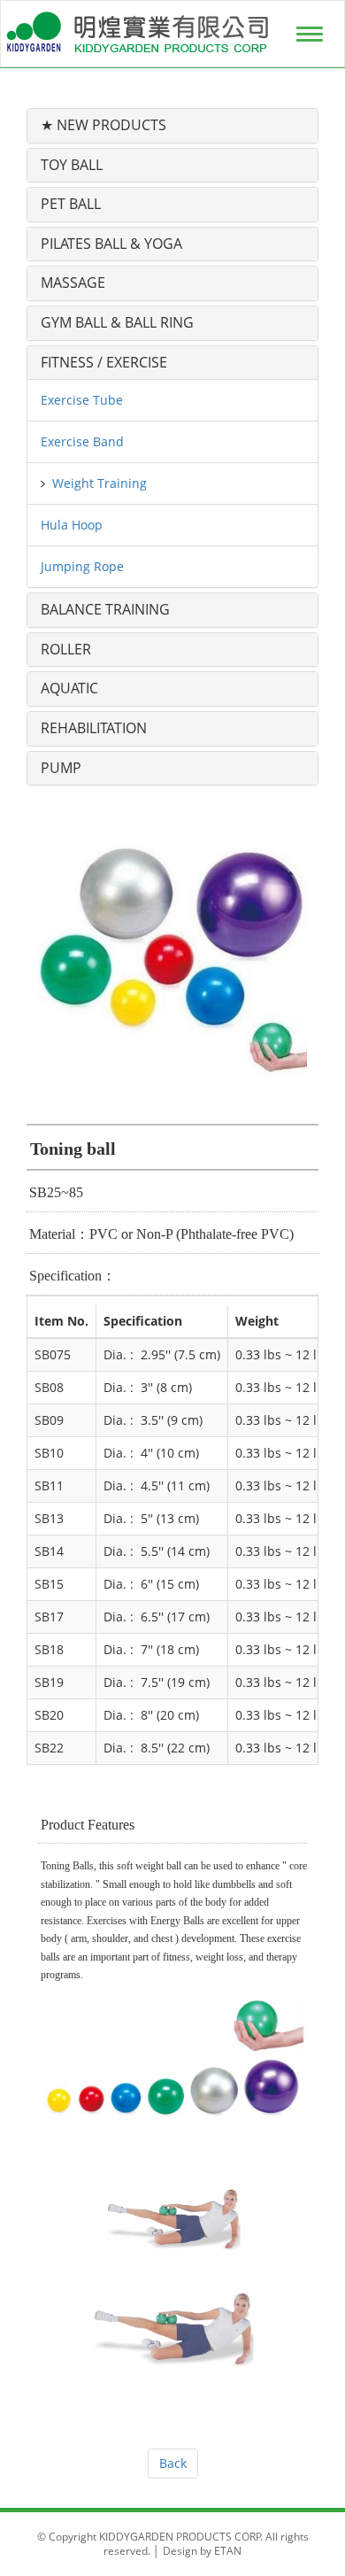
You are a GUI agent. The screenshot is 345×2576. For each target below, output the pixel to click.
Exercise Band (82, 441)
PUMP (61, 768)
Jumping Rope (82, 566)
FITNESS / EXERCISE (104, 362)
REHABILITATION (94, 728)
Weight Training (100, 483)
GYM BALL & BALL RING (117, 322)
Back (173, 2463)
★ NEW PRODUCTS (103, 125)
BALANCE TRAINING (105, 609)
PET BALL (71, 204)
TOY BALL (72, 165)
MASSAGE (73, 282)
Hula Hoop (72, 525)
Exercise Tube (82, 400)
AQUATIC (69, 688)
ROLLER (66, 649)
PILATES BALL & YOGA (111, 244)
